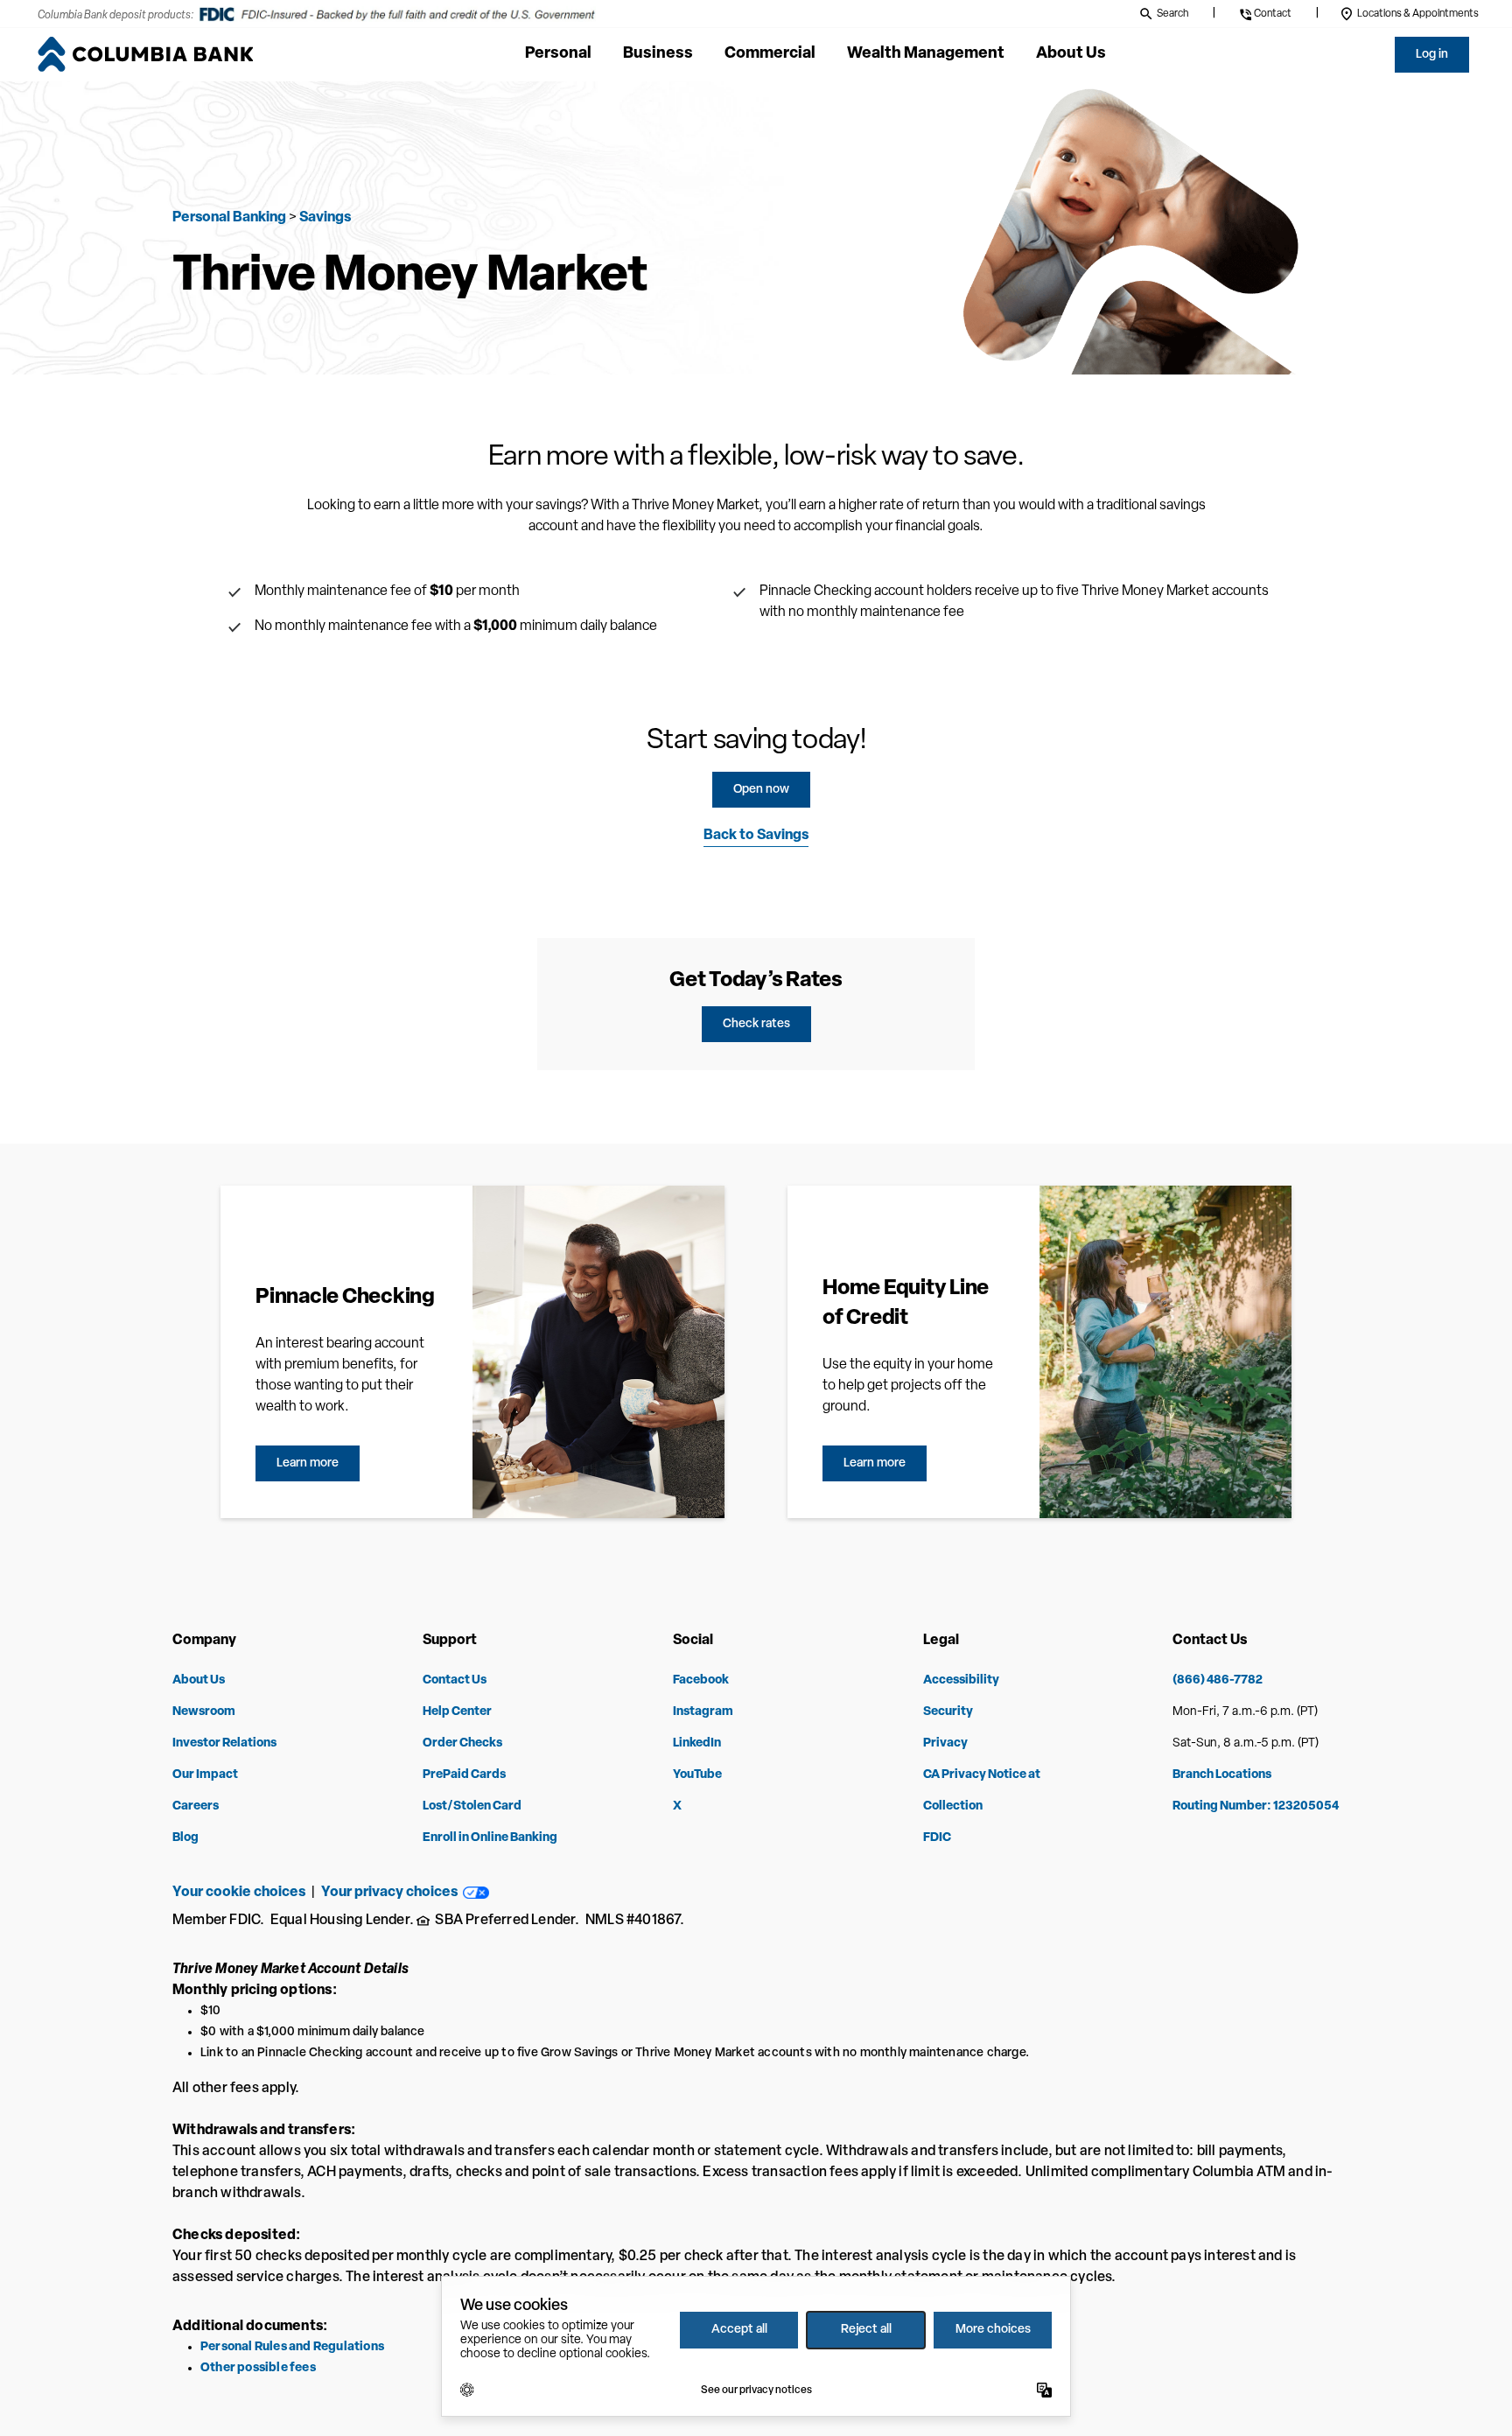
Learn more (308, 1463)
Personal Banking (229, 218)
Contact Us (455, 1680)
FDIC (937, 1838)
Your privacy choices (392, 1893)
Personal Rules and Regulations (292, 2347)
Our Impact (205, 1775)
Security (948, 1712)
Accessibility (961, 1680)
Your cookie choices (239, 1893)
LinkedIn (697, 1743)
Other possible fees (258, 2368)
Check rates (756, 1024)
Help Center (457, 1712)
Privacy (945, 1743)
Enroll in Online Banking (490, 1838)
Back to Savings (756, 836)
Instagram (703, 1712)
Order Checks (462, 1743)
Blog (185, 1838)
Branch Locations (1222, 1775)
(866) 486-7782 (1218, 1680)
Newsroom (204, 1712)
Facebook (701, 1680)
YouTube (697, 1775)
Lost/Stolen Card (472, 1806)
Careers (196, 1806)
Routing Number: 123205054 (1256, 1806)
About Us (199, 1680)
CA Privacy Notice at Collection (982, 1791)
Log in (1432, 55)
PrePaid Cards (464, 1775)
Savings (325, 218)
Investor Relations (224, 1743)
